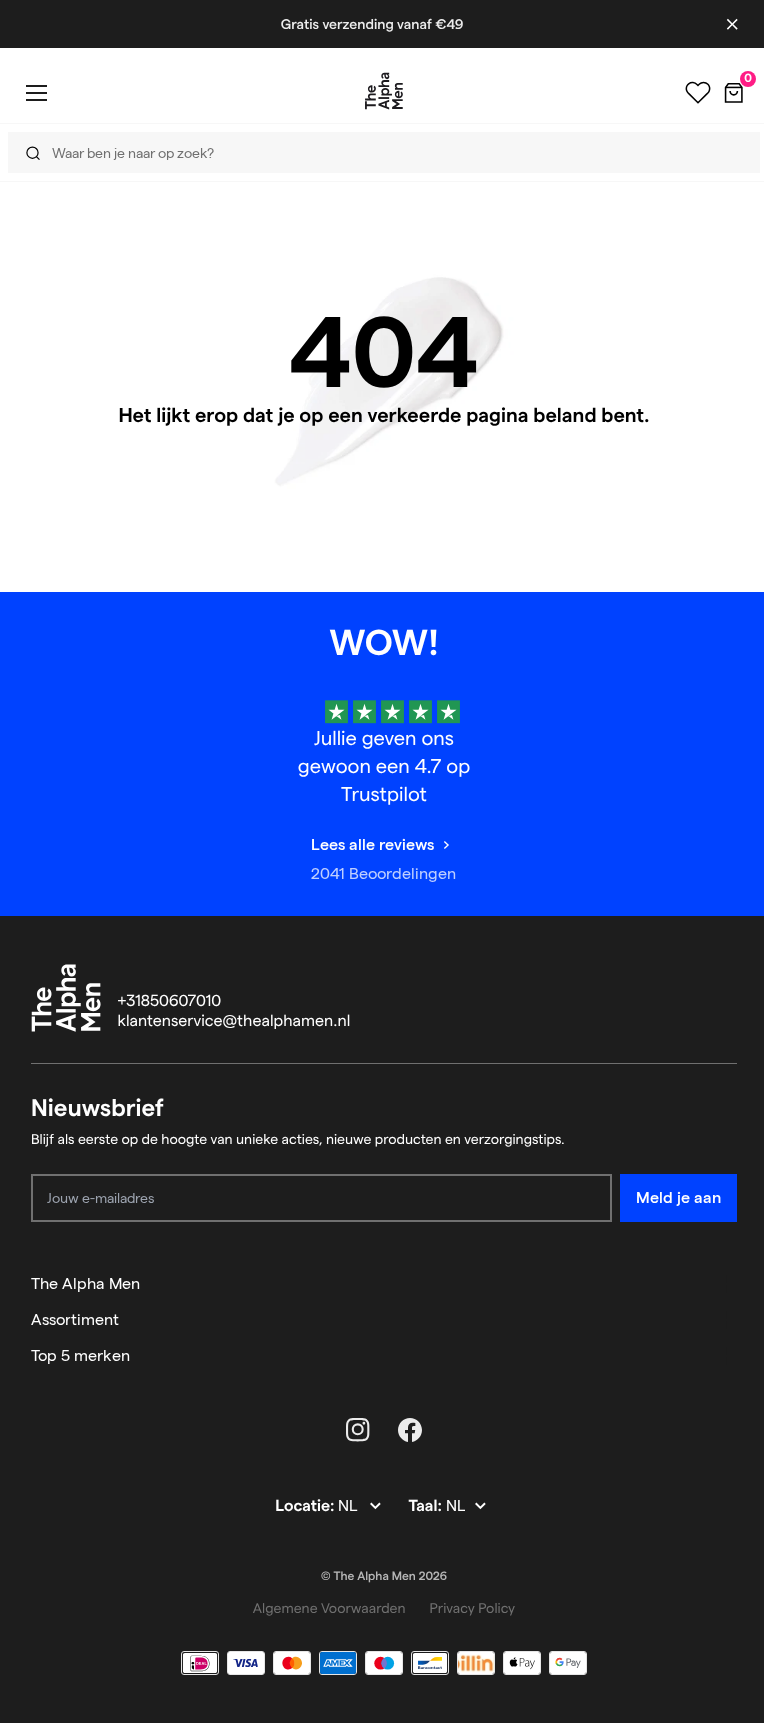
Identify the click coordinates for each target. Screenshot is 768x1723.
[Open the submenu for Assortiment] (728, 1320)
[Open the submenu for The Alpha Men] (728, 1284)
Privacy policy (473, 1608)
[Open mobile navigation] (36, 92)
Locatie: (306, 1506)
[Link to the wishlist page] (683, 93)
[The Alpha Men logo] (377, 91)
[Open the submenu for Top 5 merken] (728, 1356)
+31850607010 (170, 1001)
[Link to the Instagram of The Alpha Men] (358, 1430)
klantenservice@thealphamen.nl (234, 1021)
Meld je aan (678, 1197)
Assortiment (75, 1319)
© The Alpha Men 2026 (384, 1576)
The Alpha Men (85, 1283)
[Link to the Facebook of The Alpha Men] (410, 1430)
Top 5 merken (80, 1355)
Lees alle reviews (372, 844)
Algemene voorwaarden (329, 1608)
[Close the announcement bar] (717, 24)
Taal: (426, 1506)
